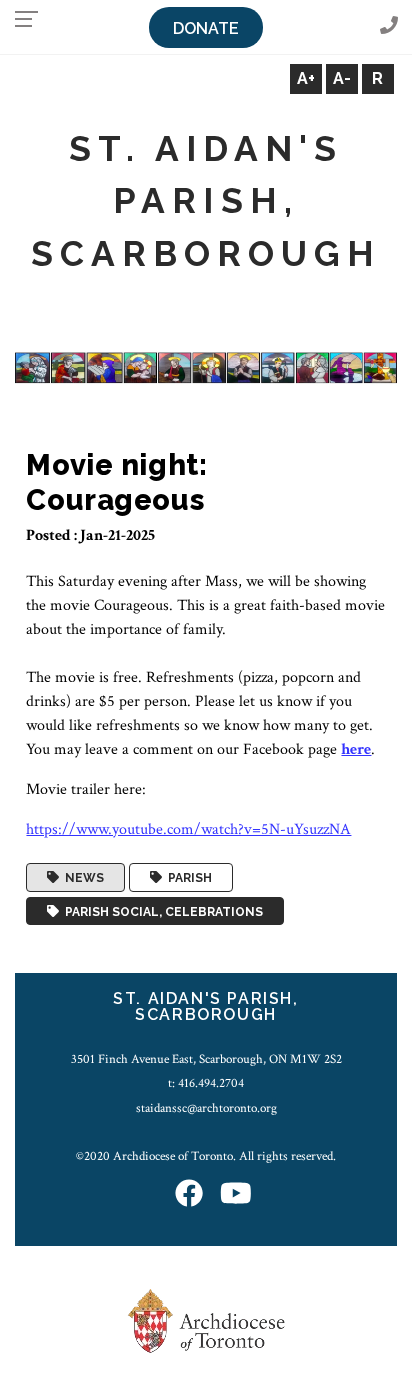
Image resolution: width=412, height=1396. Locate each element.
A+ (306, 78)
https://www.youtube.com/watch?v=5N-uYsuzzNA (188, 829)
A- (342, 78)
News (81, 878)
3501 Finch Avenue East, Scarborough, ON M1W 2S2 (206, 1059)
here (356, 749)
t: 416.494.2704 (206, 1083)
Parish (187, 878)
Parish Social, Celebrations (161, 911)
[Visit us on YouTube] (236, 1194)
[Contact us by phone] (389, 26)
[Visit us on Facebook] (189, 1194)
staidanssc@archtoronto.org (206, 1108)
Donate (206, 28)
